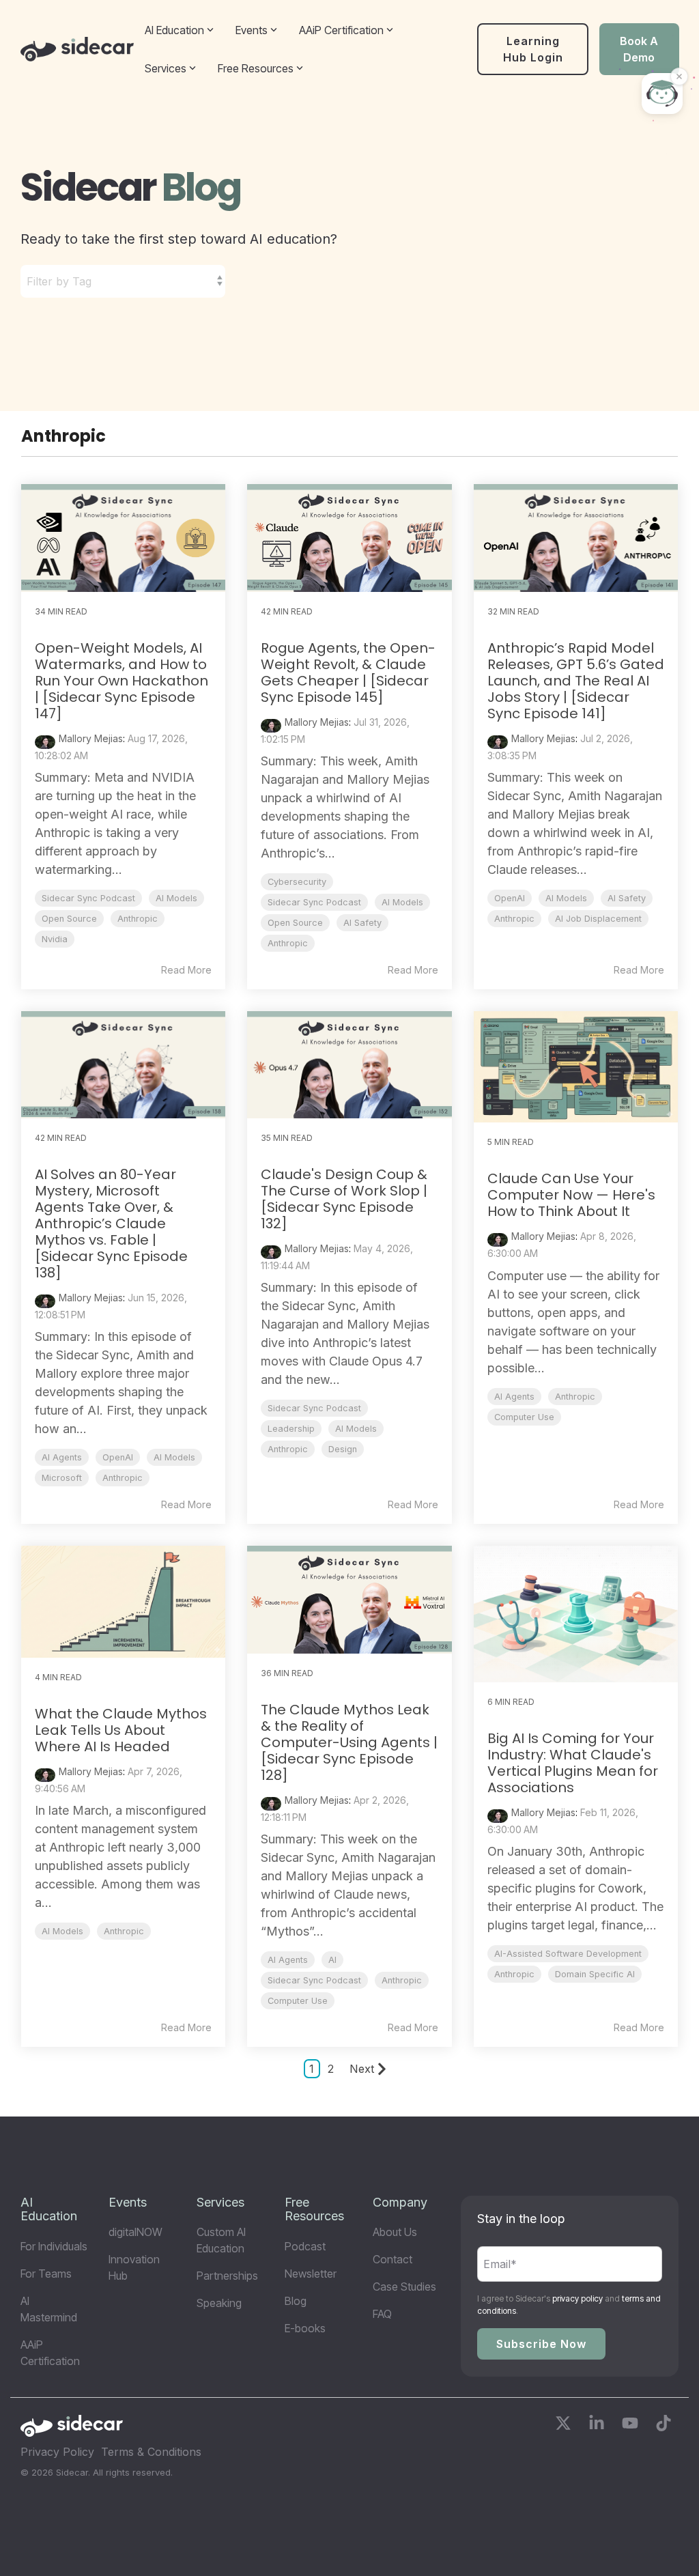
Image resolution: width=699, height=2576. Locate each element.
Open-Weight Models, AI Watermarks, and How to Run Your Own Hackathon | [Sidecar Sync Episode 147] (122, 681)
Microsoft (62, 1478)
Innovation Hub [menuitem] (135, 2267)
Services (166, 68)
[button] (565, 2425)
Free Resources (256, 68)
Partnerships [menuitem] (227, 2276)
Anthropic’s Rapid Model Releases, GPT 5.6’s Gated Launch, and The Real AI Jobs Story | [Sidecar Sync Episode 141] (576, 681)
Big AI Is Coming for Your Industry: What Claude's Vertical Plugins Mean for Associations (573, 1763)
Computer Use (524, 1417)
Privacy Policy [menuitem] (57, 2452)
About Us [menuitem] (395, 2232)
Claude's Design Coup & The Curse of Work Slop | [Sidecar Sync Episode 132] (344, 1199)
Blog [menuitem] (296, 2301)
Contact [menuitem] (393, 2259)
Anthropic (138, 919)
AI (332, 1960)
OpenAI (510, 898)
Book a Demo (639, 49)
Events (252, 30)
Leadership (291, 1429)
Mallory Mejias (91, 738)
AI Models (176, 898)
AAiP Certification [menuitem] (50, 2353)
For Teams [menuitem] (46, 2274)
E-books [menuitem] (305, 2328)
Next (362, 2069)
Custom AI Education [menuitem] (223, 2240)
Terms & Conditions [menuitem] (151, 2452)
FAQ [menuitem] (382, 2314)
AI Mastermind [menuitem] (49, 2309)
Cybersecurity (297, 882)
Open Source (69, 919)
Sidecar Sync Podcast (88, 898)
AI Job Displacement (598, 919)
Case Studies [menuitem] (404, 2287)
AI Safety (362, 923)
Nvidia (55, 939)
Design (343, 1449)
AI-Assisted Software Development (568, 1954)
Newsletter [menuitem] (311, 2274)
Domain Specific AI (595, 1974)
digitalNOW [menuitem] (135, 2232)
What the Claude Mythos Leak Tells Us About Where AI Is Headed (121, 1730)
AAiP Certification (341, 30)
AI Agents (62, 1457)
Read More (186, 970)
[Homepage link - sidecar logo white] (72, 2431)
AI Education (174, 30)
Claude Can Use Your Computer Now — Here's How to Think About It (571, 1195)
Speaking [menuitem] (219, 2303)
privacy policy (577, 2298)
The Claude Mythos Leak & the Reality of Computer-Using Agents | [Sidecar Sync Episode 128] (349, 1742)
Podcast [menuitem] (305, 2246)
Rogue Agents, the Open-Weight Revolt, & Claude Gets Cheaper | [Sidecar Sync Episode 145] (348, 673)
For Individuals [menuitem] (54, 2246)
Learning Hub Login (533, 49)
